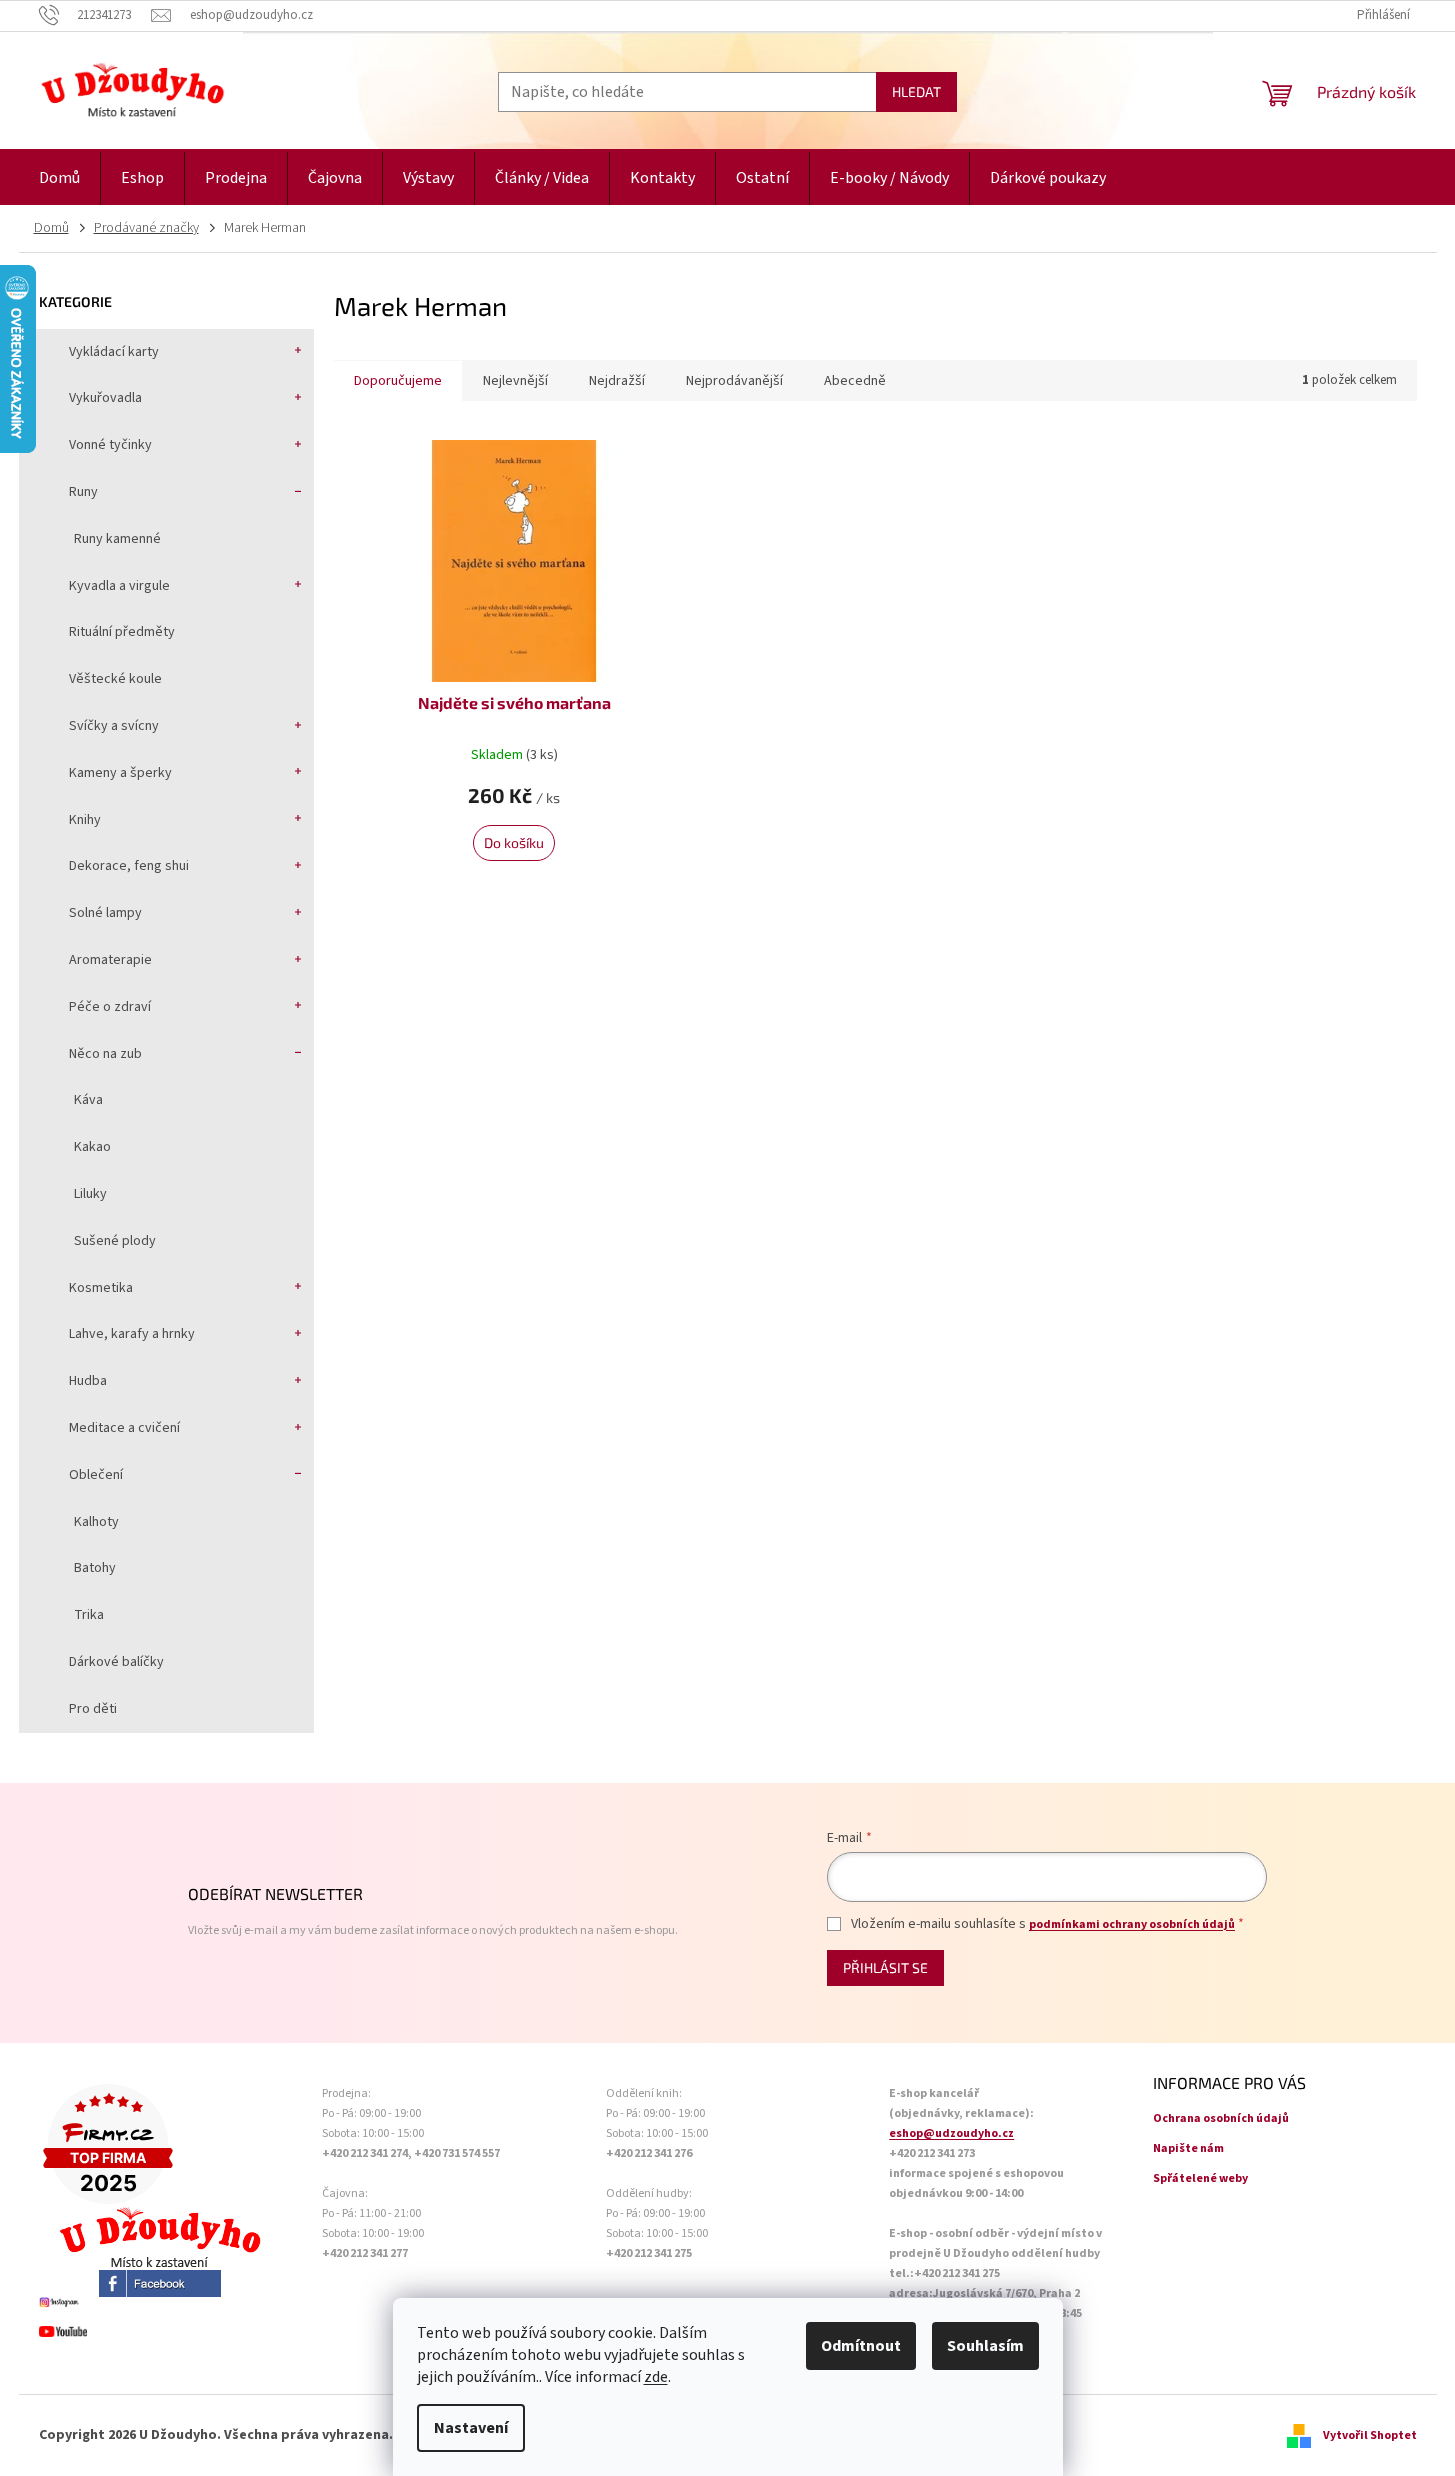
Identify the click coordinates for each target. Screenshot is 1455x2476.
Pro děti (93, 1709)
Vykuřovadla (105, 398)
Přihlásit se (885, 1967)
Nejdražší (617, 381)
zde (656, 2377)
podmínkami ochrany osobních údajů (1132, 1924)
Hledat (916, 91)
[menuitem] (59, 178)
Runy (83, 492)
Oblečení (96, 1475)
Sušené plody (115, 1241)
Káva (88, 1100)
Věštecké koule (115, 679)
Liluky (90, 1194)
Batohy (95, 1568)
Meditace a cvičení (124, 1428)
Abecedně (855, 381)
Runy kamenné (117, 539)
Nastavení (471, 2428)
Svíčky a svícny (114, 726)
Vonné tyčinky (110, 445)
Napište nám (1188, 2148)
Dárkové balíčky (116, 1662)
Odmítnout (861, 2346)
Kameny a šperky (120, 773)
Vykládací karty (114, 352)
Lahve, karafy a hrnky (132, 1334)
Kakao (92, 1147)
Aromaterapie (110, 960)
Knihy (85, 820)
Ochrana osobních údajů (1221, 2118)
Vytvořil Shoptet (1370, 2435)
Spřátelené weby (1200, 2178)
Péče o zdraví (110, 1007)
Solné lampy (105, 913)
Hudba (88, 1381)
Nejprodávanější (734, 381)
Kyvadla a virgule (119, 586)
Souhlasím (985, 2346)
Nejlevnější (515, 381)
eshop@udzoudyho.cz (951, 2133)
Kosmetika (101, 1288)
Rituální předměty (122, 632)
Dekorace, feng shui (129, 866)
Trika (89, 1615)
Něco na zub (105, 1054)
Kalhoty (96, 1522)
